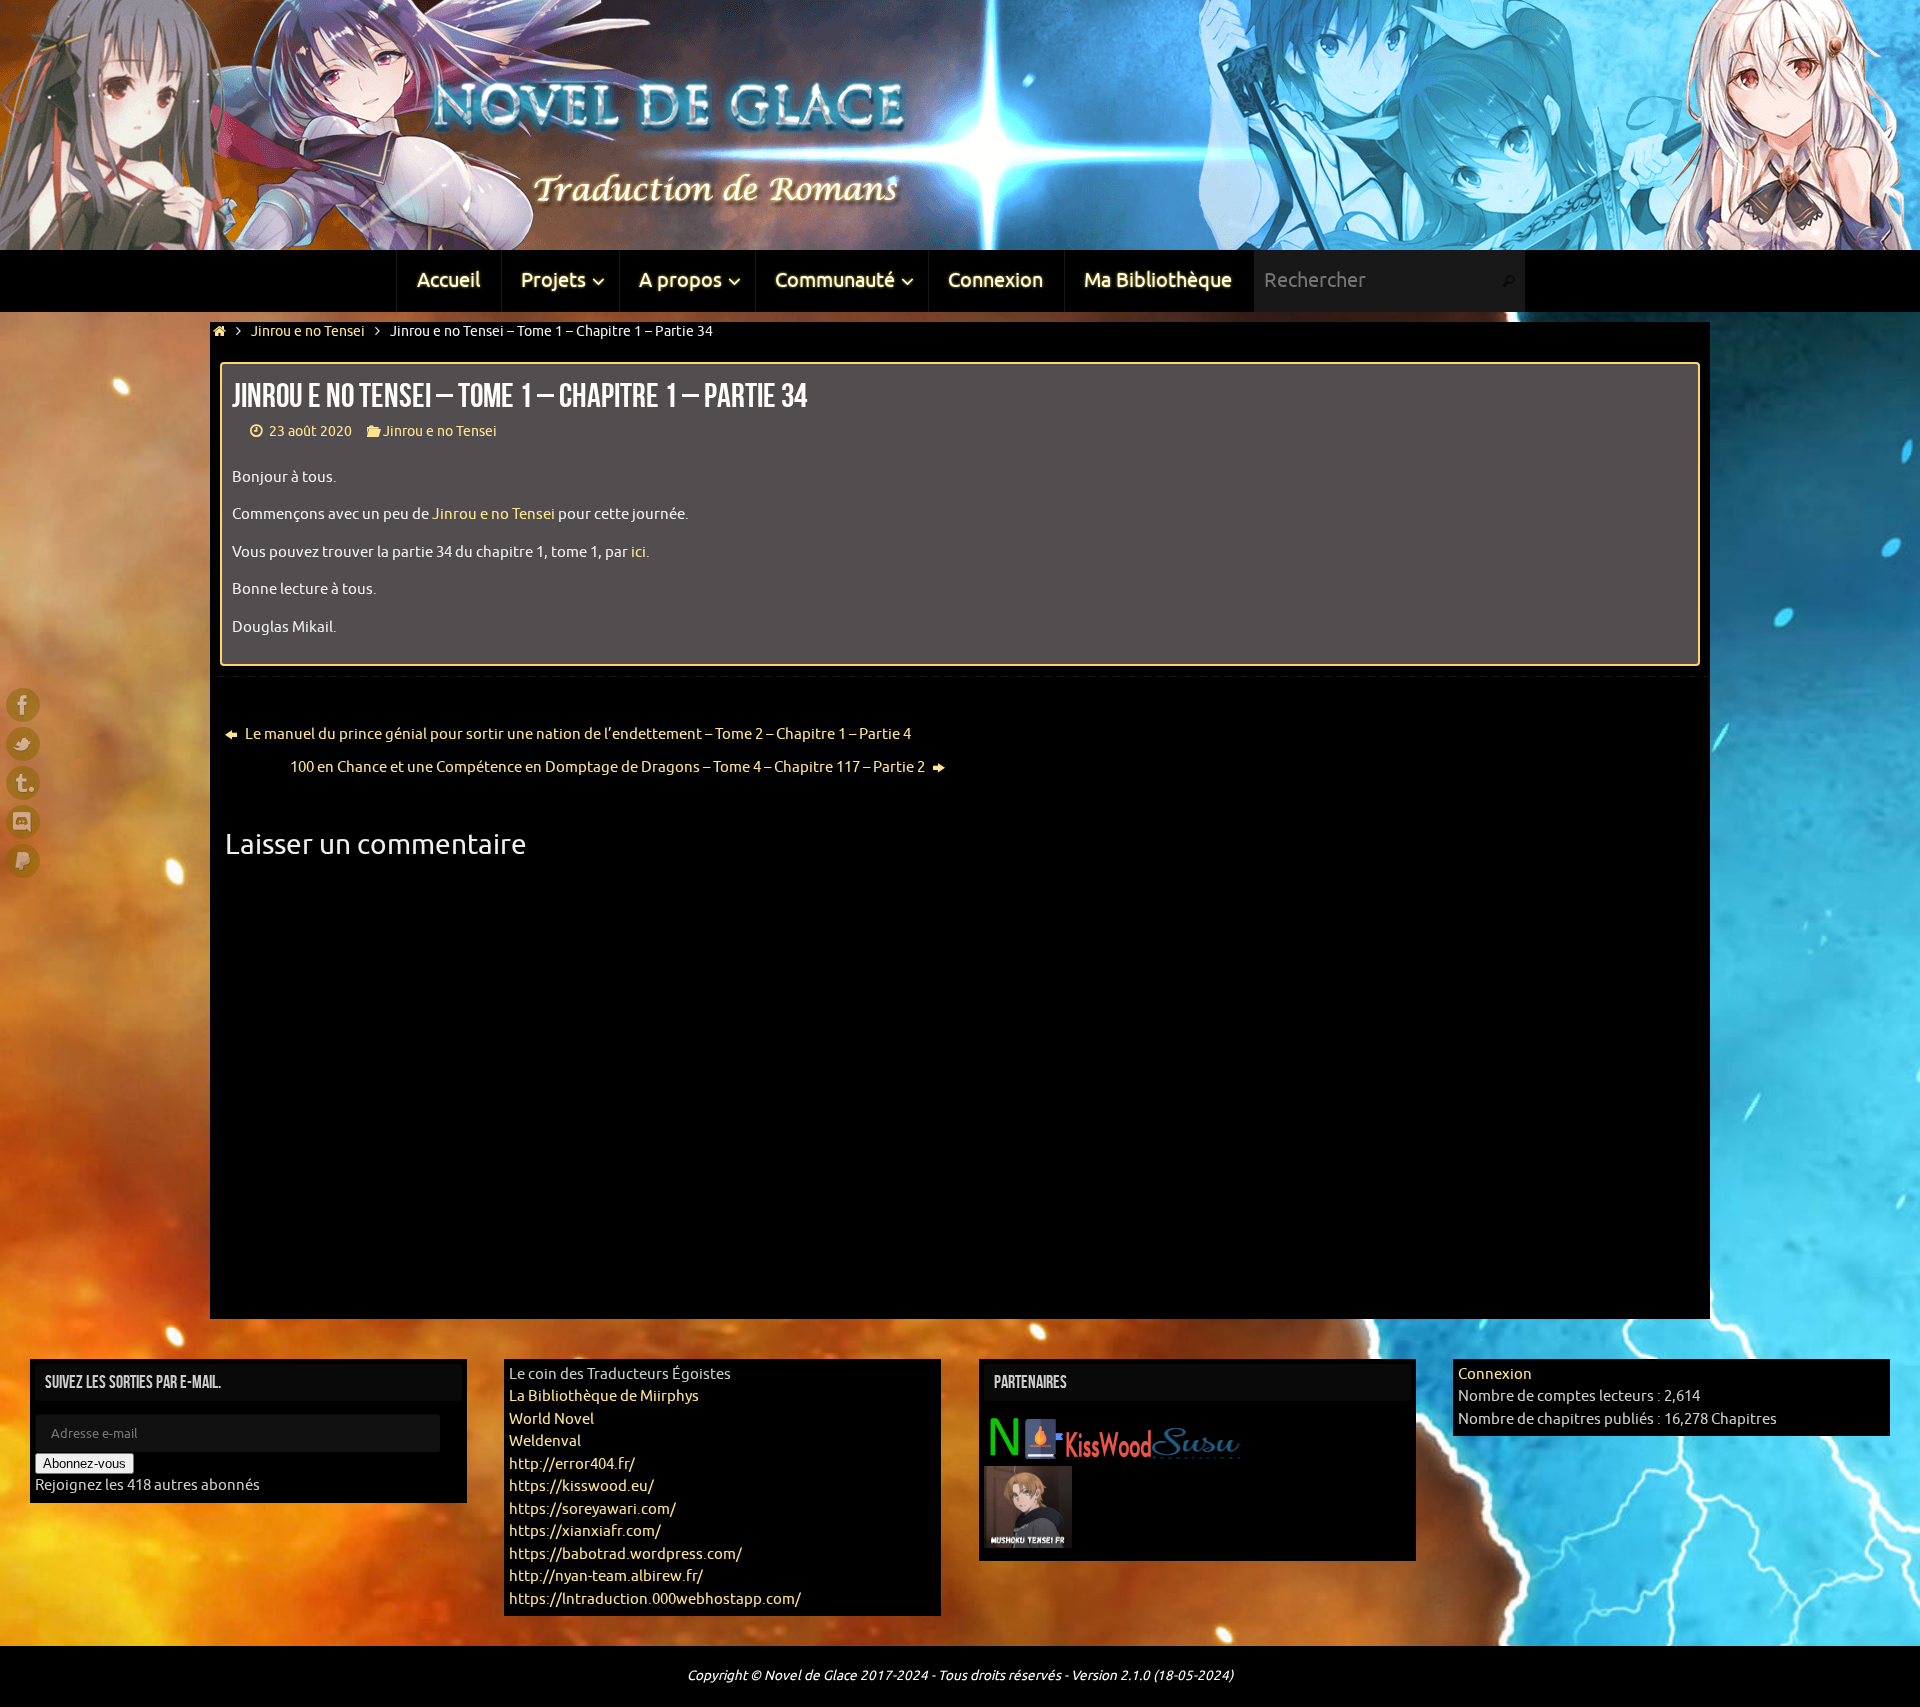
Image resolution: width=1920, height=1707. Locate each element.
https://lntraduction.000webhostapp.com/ (655, 1599)
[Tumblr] (23, 783)
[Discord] (23, 822)
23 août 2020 (310, 431)
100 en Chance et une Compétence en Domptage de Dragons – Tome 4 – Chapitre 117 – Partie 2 (609, 767)
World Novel (551, 1419)
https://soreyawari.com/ (592, 1509)
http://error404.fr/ (572, 1464)
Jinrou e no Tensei (308, 331)
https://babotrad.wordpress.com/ (625, 1554)
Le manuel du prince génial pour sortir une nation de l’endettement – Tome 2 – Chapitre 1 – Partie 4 (576, 734)
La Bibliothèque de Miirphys (604, 1396)
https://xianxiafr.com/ (585, 1531)
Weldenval (545, 1441)
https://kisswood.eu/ (581, 1486)
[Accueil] (219, 331)
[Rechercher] (1509, 281)
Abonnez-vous (84, 1463)
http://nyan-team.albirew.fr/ (606, 1576)
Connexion (1495, 1374)
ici (638, 552)
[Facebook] (23, 705)
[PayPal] (23, 861)
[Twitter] (23, 744)
